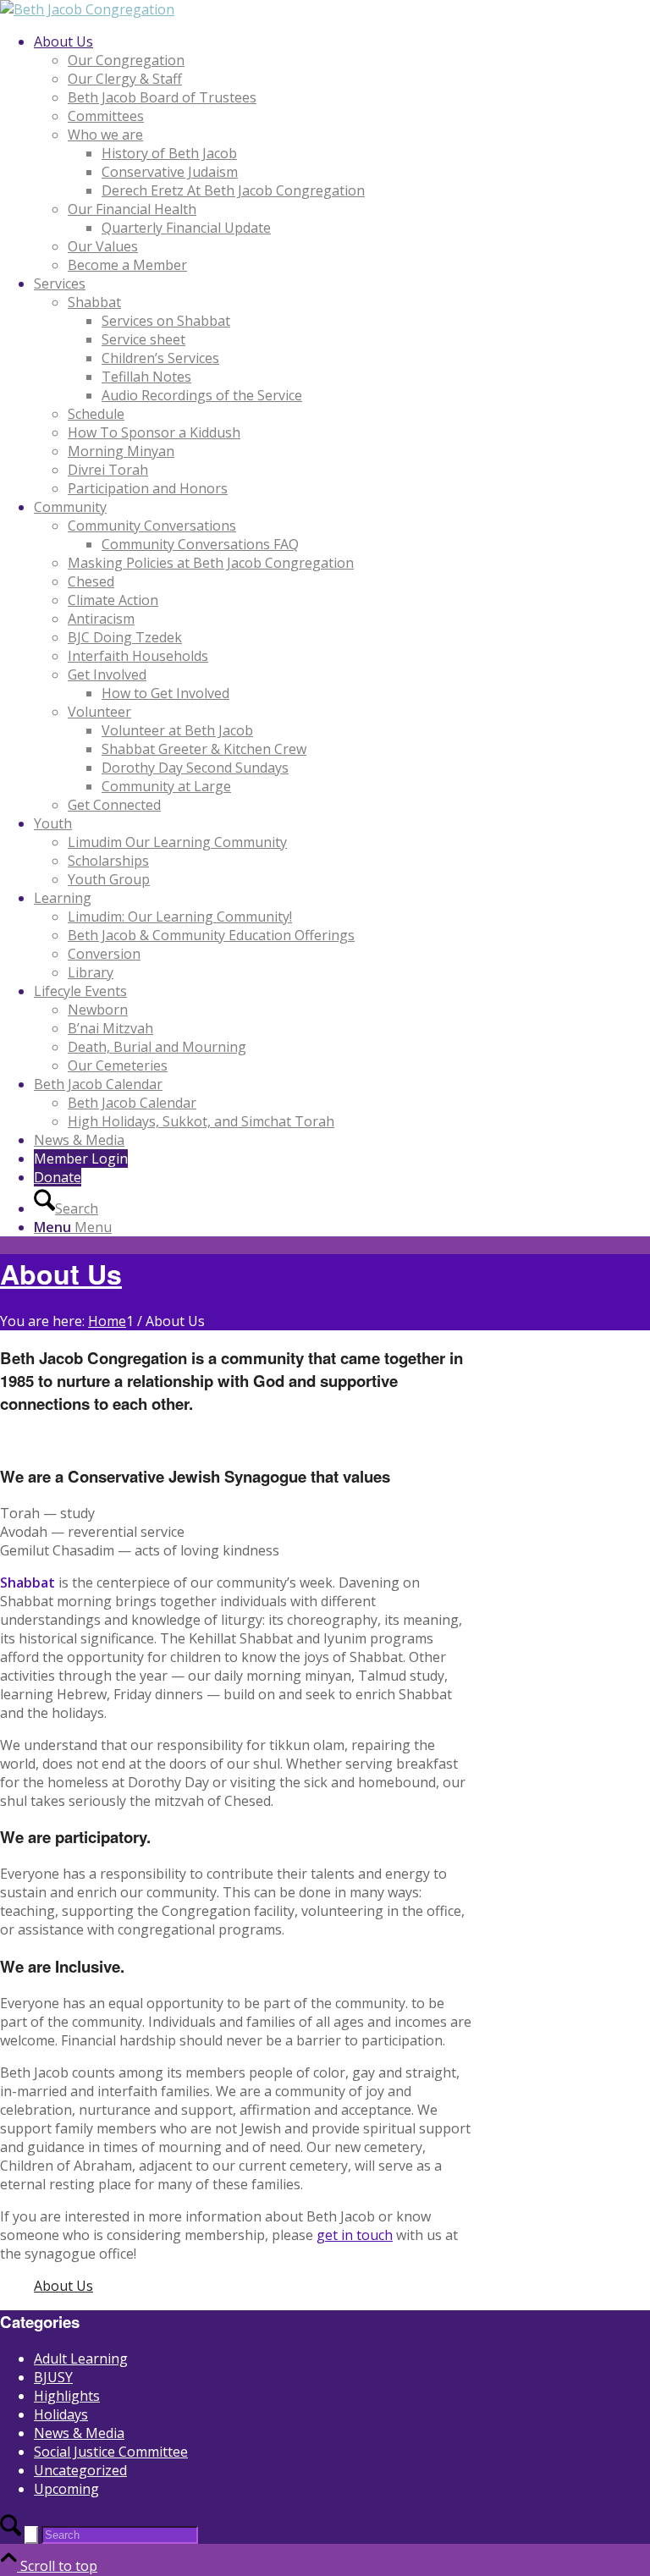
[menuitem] (342, 153)
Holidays (61, 2414)
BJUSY (53, 2377)
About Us (61, 1274)
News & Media (79, 2433)
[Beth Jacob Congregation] (87, 9)
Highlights (67, 2396)
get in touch (355, 2235)
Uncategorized (80, 2470)
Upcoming (66, 2489)
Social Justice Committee (111, 2452)
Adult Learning (81, 2359)
